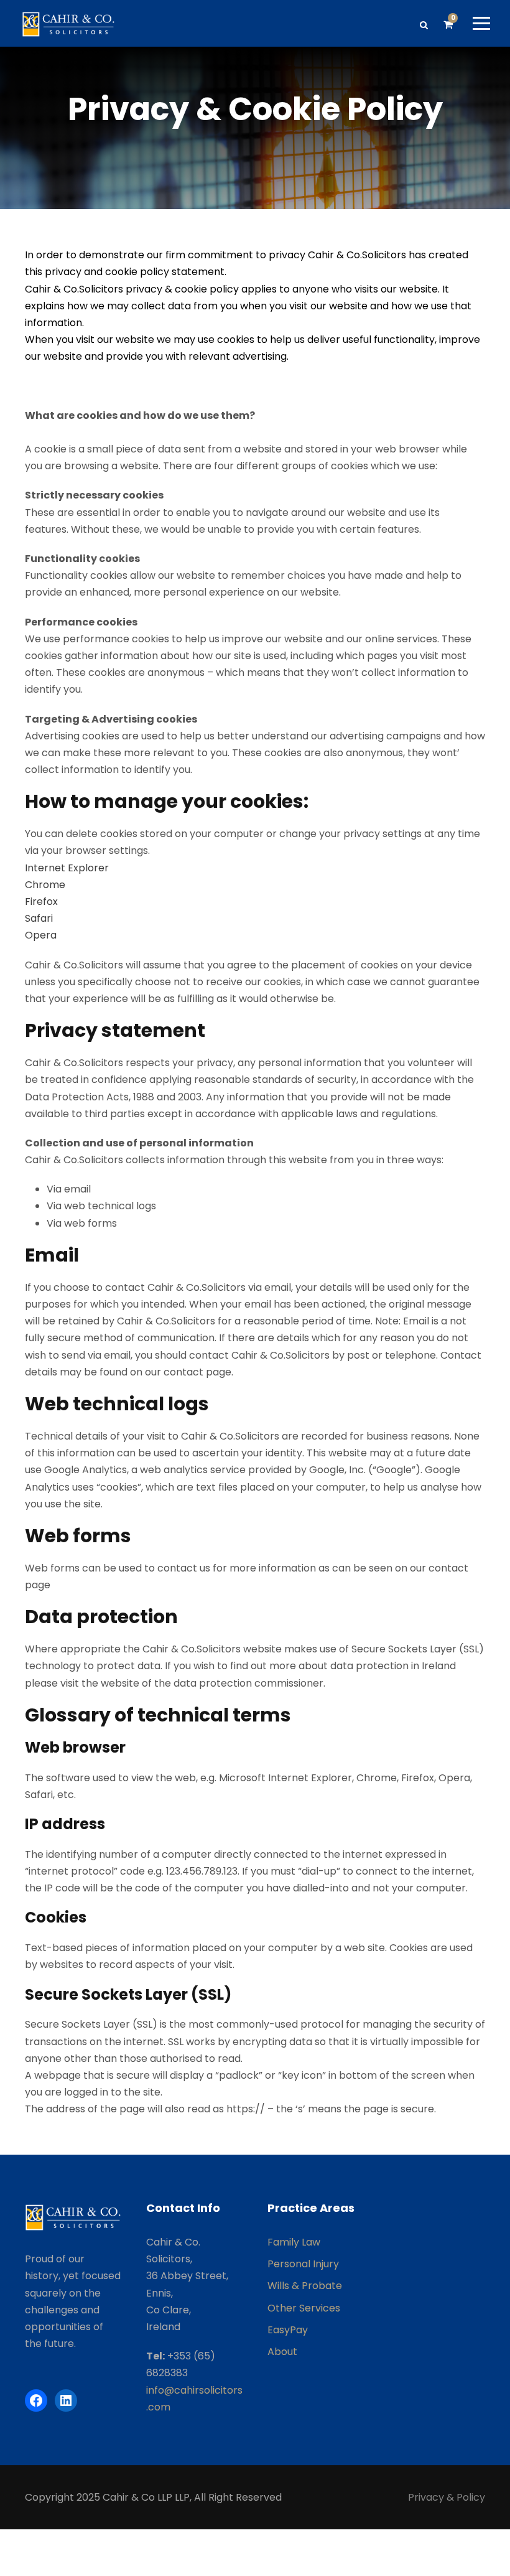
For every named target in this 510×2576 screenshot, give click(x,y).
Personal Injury (303, 2264)
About (282, 2352)
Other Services (304, 2308)
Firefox (41, 902)
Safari (39, 918)
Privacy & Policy (447, 2497)
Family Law (294, 2242)
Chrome (45, 885)
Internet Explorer (67, 868)
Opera (41, 935)
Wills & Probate (305, 2286)
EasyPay (288, 2330)
